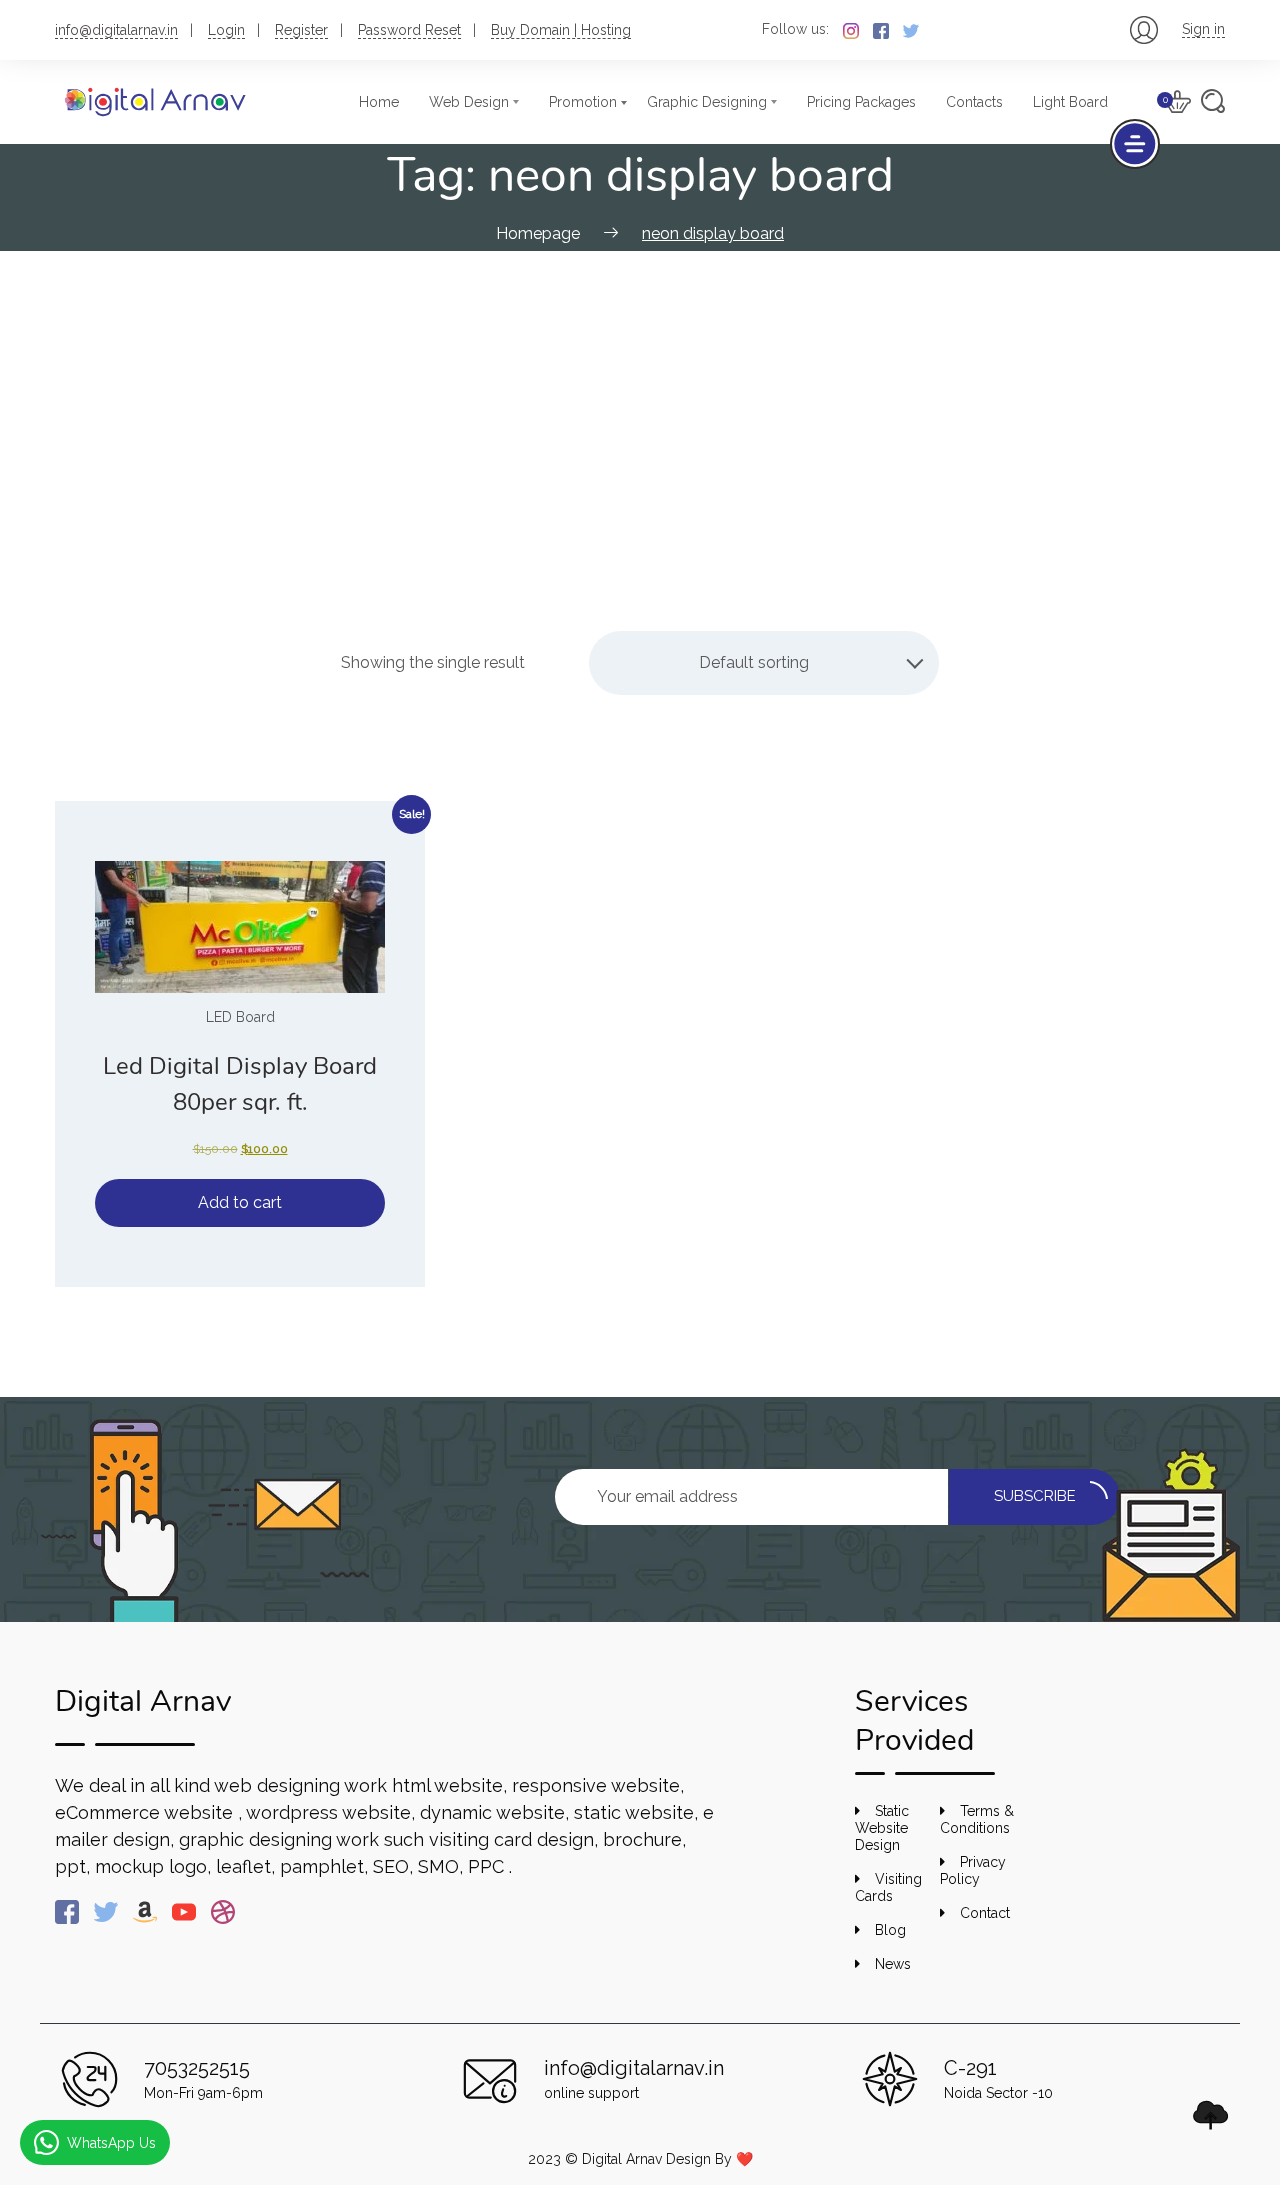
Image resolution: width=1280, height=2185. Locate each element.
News (893, 1964)
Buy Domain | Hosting (561, 30)
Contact (985, 1913)
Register (301, 30)
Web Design (469, 102)
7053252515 (197, 2068)
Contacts (974, 102)
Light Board (1070, 102)
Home (379, 102)
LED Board (240, 1017)
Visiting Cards (888, 1887)
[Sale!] (240, 927)
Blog (890, 1930)
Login (226, 30)
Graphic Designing (707, 102)
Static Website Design (882, 1828)
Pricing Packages (861, 102)
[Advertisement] (640, 401)
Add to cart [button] (240, 1202)
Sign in (1203, 29)
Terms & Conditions (977, 1819)
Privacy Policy (973, 1870)
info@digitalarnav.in (116, 30)
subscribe (1035, 1496)
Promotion (583, 102)
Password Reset (409, 30)
